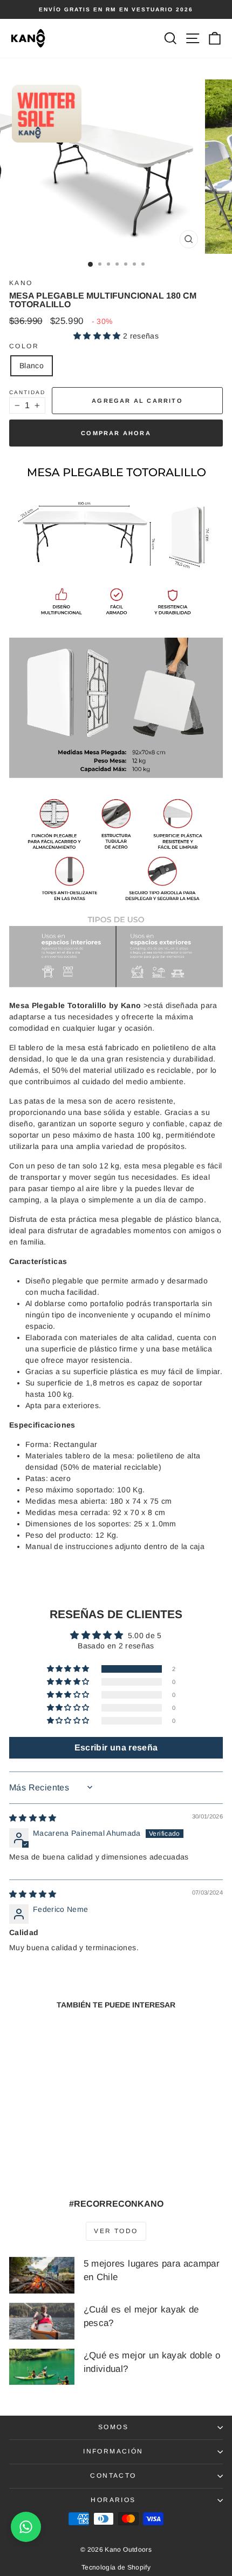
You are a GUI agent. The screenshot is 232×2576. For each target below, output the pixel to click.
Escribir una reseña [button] (116, 1747)
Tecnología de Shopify (116, 2567)
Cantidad (27, 392)
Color (24, 346)
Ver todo (116, 2231)
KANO (21, 283)
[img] (33, 1818)
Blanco (32, 366)
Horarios (113, 2500)
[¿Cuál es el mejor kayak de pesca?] (42, 2321)
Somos (113, 2427)
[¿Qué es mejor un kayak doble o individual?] (42, 2367)
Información (113, 2451)
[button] (98, 336)
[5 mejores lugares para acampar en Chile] (42, 2275)
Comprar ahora (116, 433)
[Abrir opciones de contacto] (26, 2527)
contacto (113, 2476)
